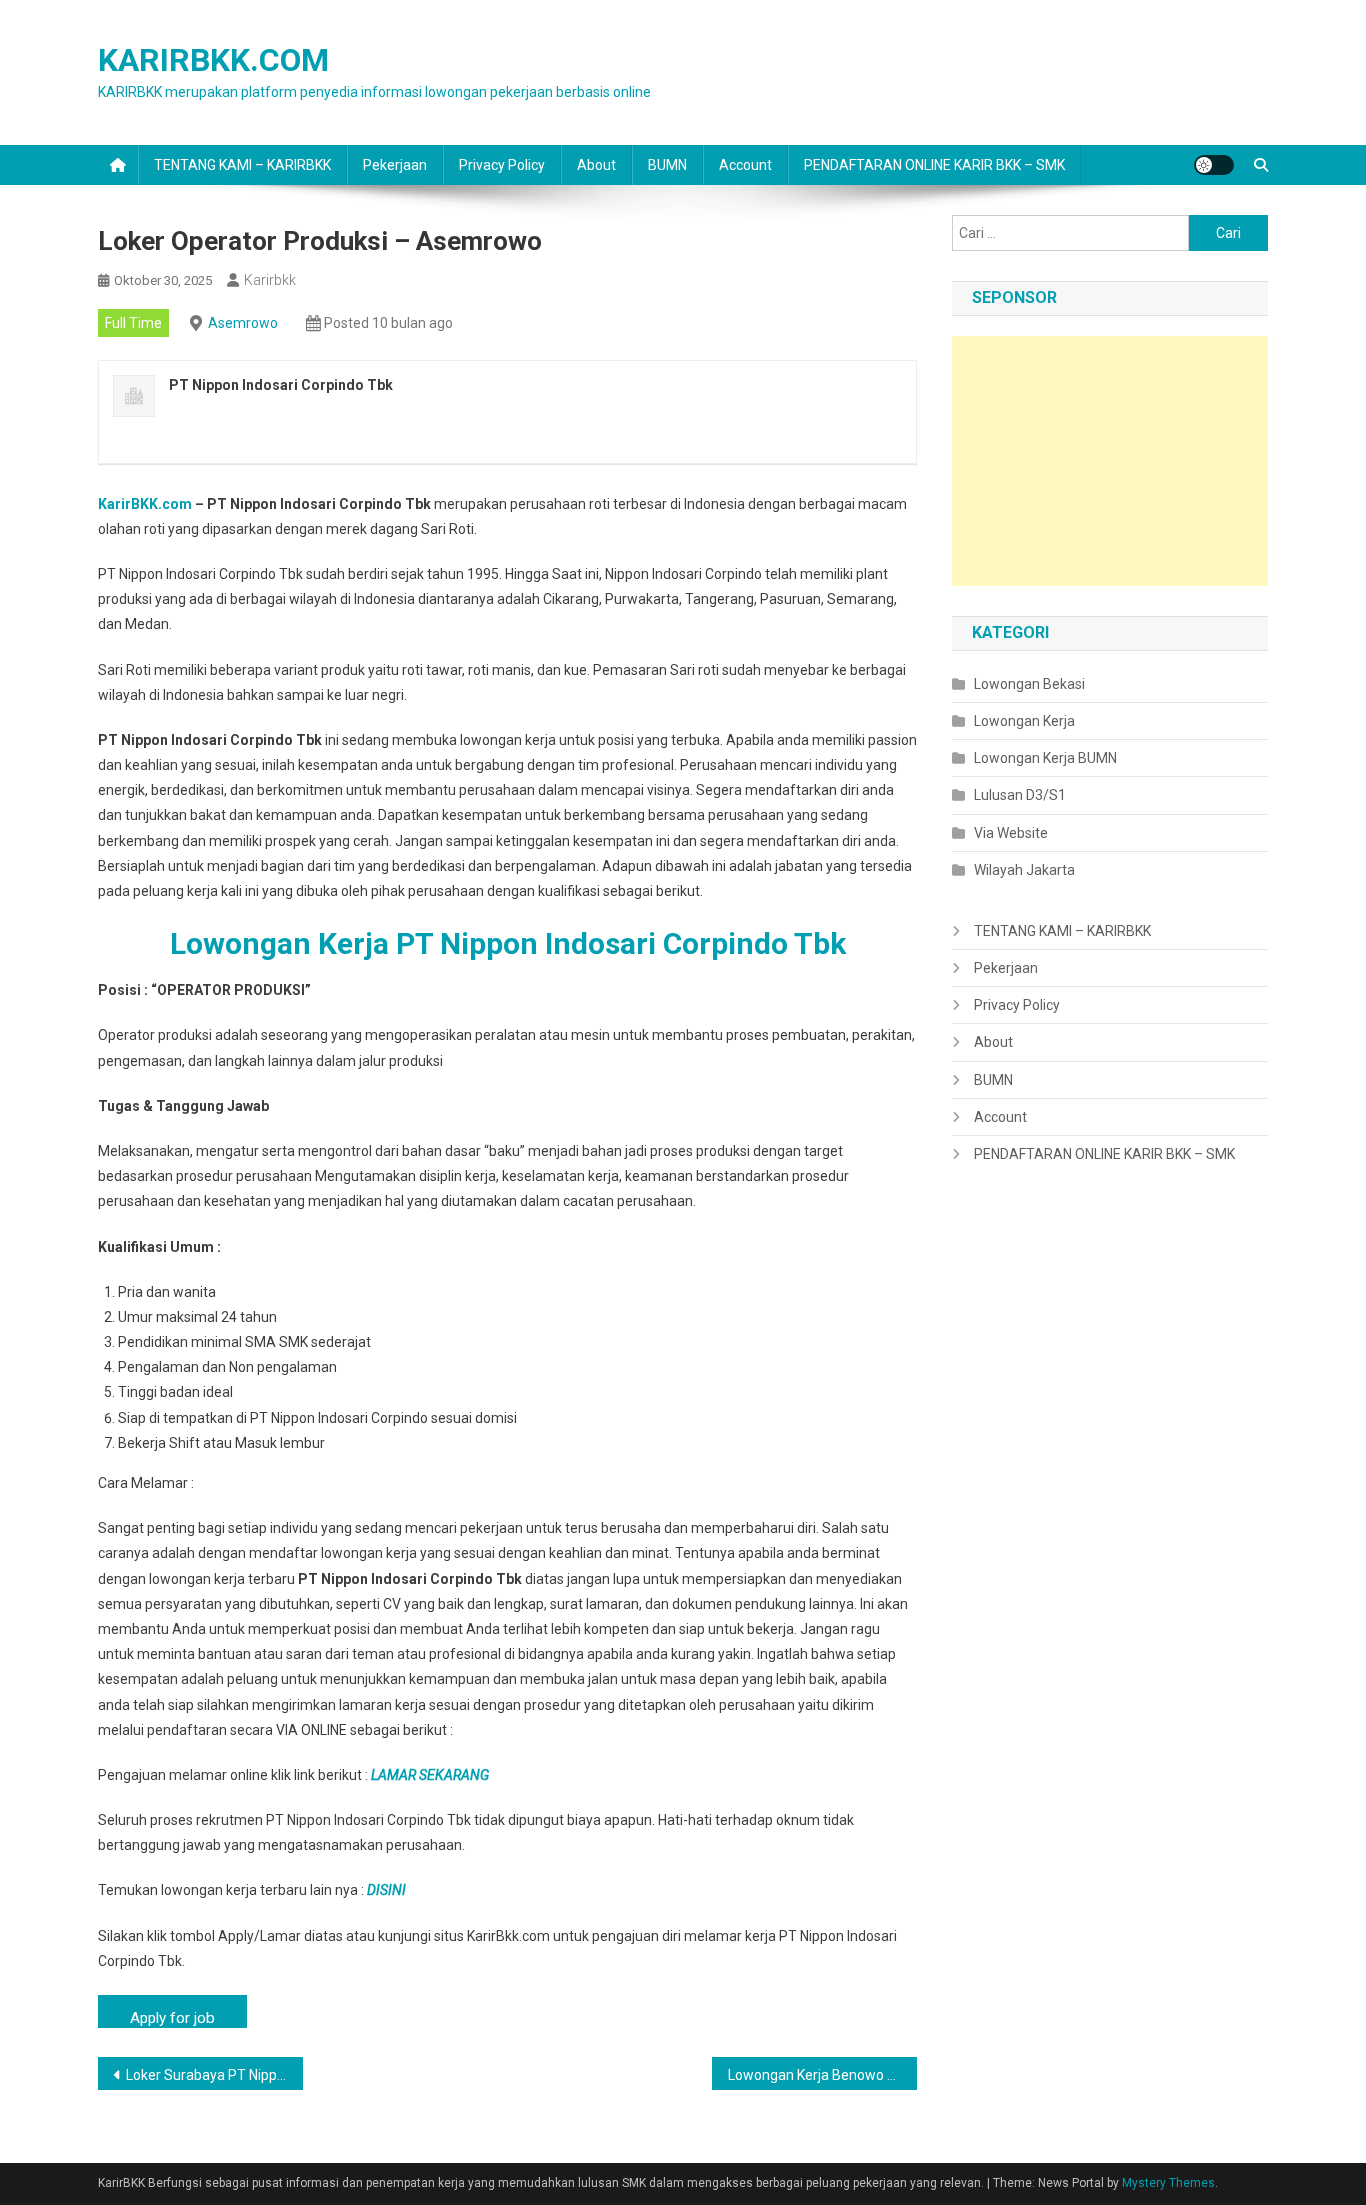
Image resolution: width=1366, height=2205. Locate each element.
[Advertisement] (1110, 461)
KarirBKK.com (145, 504)
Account (745, 165)
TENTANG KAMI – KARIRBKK (242, 165)
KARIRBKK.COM (213, 60)
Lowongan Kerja (1024, 721)
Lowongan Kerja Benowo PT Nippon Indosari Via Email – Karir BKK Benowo (822, 2075)
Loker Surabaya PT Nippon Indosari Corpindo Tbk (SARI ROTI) (214, 2075)
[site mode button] (1214, 165)
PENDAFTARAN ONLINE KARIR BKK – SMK (934, 165)
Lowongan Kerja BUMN (1045, 758)
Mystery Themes (1168, 2183)
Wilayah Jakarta (1024, 870)
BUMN (667, 165)
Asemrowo (243, 323)
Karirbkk (270, 280)
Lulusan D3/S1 (1020, 795)
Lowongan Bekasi (1029, 684)
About (596, 165)
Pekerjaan (395, 165)
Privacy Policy (502, 165)
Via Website (1011, 833)
